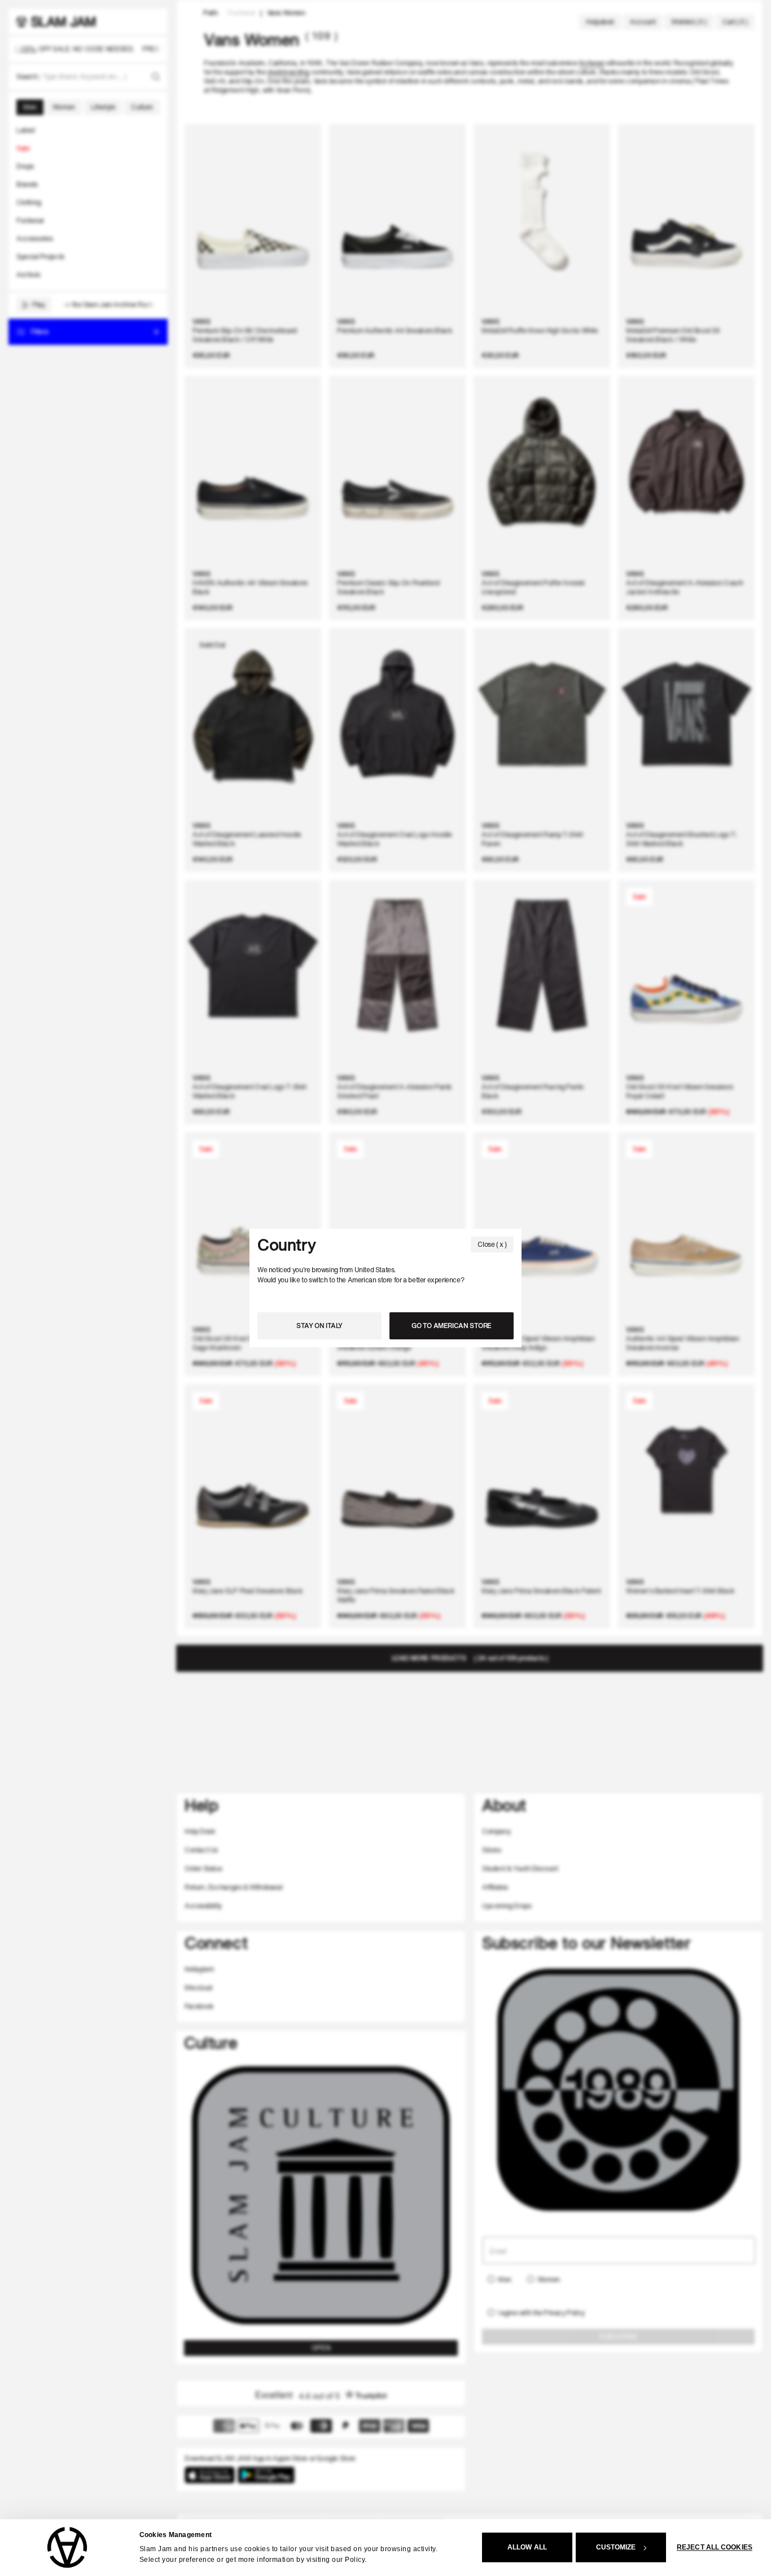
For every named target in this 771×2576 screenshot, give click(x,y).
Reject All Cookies (715, 2548)
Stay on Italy (319, 1326)
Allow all (527, 2548)
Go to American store (452, 1326)
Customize (616, 2548)
